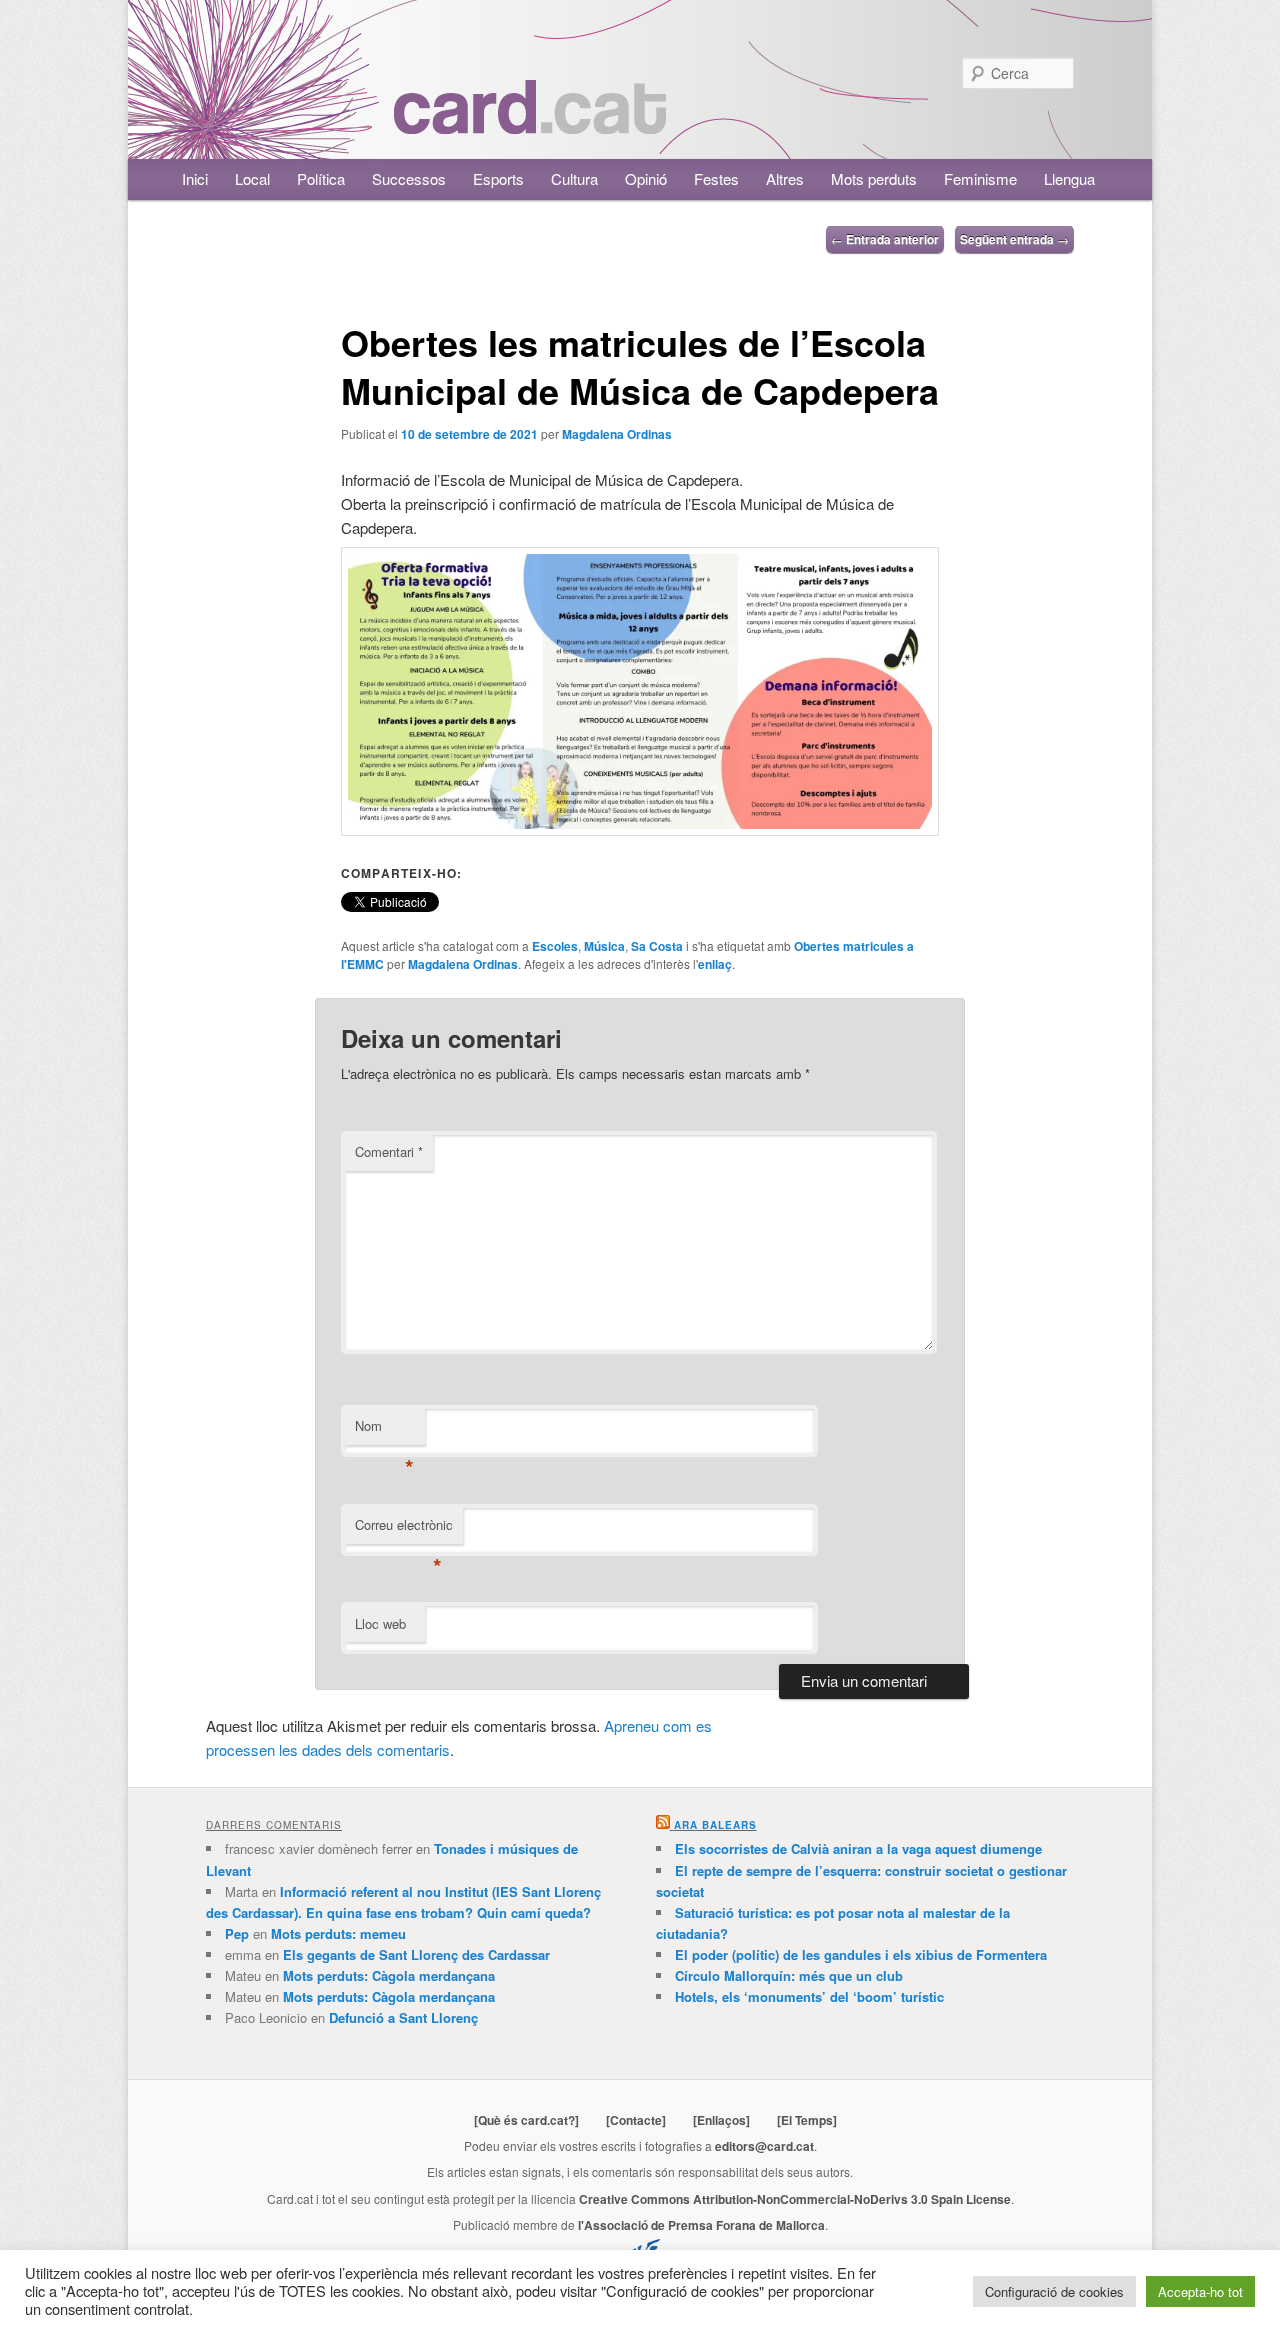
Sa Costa (657, 946)
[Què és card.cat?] (526, 2120)
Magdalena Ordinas (617, 434)
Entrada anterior (885, 239)
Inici (195, 178)
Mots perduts (874, 178)
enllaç (715, 964)
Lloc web (380, 1623)
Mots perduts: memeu (338, 1933)
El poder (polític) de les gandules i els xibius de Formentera (861, 1954)
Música (604, 946)
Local (252, 178)
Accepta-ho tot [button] (1200, 2291)
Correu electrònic (404, 1529)
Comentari (389, 1151)
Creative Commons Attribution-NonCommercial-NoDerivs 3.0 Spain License (795, 2199)
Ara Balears (715, 1825)
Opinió (646, 178)
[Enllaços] (721, 2120)
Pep (237, 1933)
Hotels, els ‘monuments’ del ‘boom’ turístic (809, 1996)
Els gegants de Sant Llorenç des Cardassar (416, 1954)
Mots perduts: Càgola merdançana (389, 1975)
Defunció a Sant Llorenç (403, 2017)
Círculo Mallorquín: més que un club (789, 1975)
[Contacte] (636, 2120)
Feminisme (980, 178)
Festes (716, 178)
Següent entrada (1014, 239)
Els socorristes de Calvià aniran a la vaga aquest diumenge (858, 1848)
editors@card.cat (764, 2146)
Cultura (574, 178)
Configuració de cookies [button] (1054, 2291)
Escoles (555, 946)
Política (321, 178)
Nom (384, 1430)
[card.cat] (530, 122)
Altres (785, 178)
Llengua (1069, 178)
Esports (498, 178)
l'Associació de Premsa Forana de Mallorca (701, 2225)
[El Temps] (807, 2120)
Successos (409, 178)
